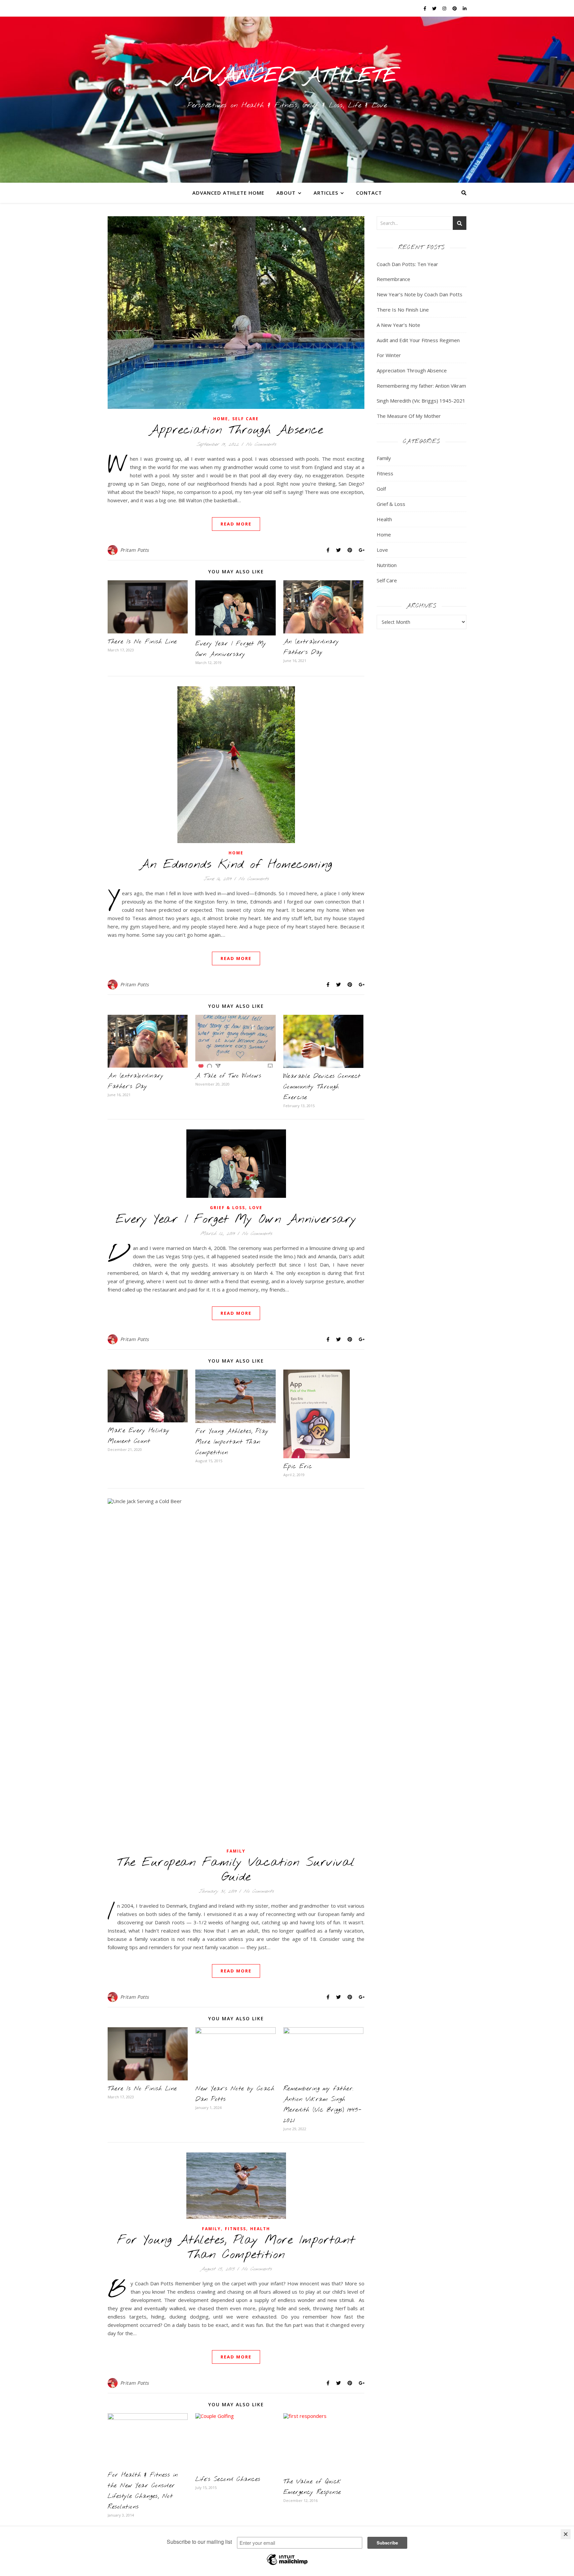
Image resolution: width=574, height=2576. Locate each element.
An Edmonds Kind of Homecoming (236, 865)
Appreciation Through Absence (236, 430)
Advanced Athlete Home (228, 193)
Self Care (245, 419)
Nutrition (387, 565)
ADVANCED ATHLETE (287, 76)
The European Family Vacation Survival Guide (236, 1870)
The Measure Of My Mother (409, 416)
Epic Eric (298, 1467)
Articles (326, 193)
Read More (236, 524)
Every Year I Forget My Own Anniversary (236, 1219)
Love (256, 1208)
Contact (369, 193)
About (286, 193)
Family (236, 1851)
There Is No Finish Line (142, 642)
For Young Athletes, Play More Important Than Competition (232, 1442)
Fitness (236, 2229)
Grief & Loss (228, 1208)
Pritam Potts (135, 550)
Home (221, 419)
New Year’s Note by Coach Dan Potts (420, 294)
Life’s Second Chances (228, 2479)
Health (260, 2229)
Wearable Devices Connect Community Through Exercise (322, 1087)
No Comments (261, 444)
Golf (381, 489)
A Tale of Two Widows (228, 1076)
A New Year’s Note (398, 325)
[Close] (566, 2534)
